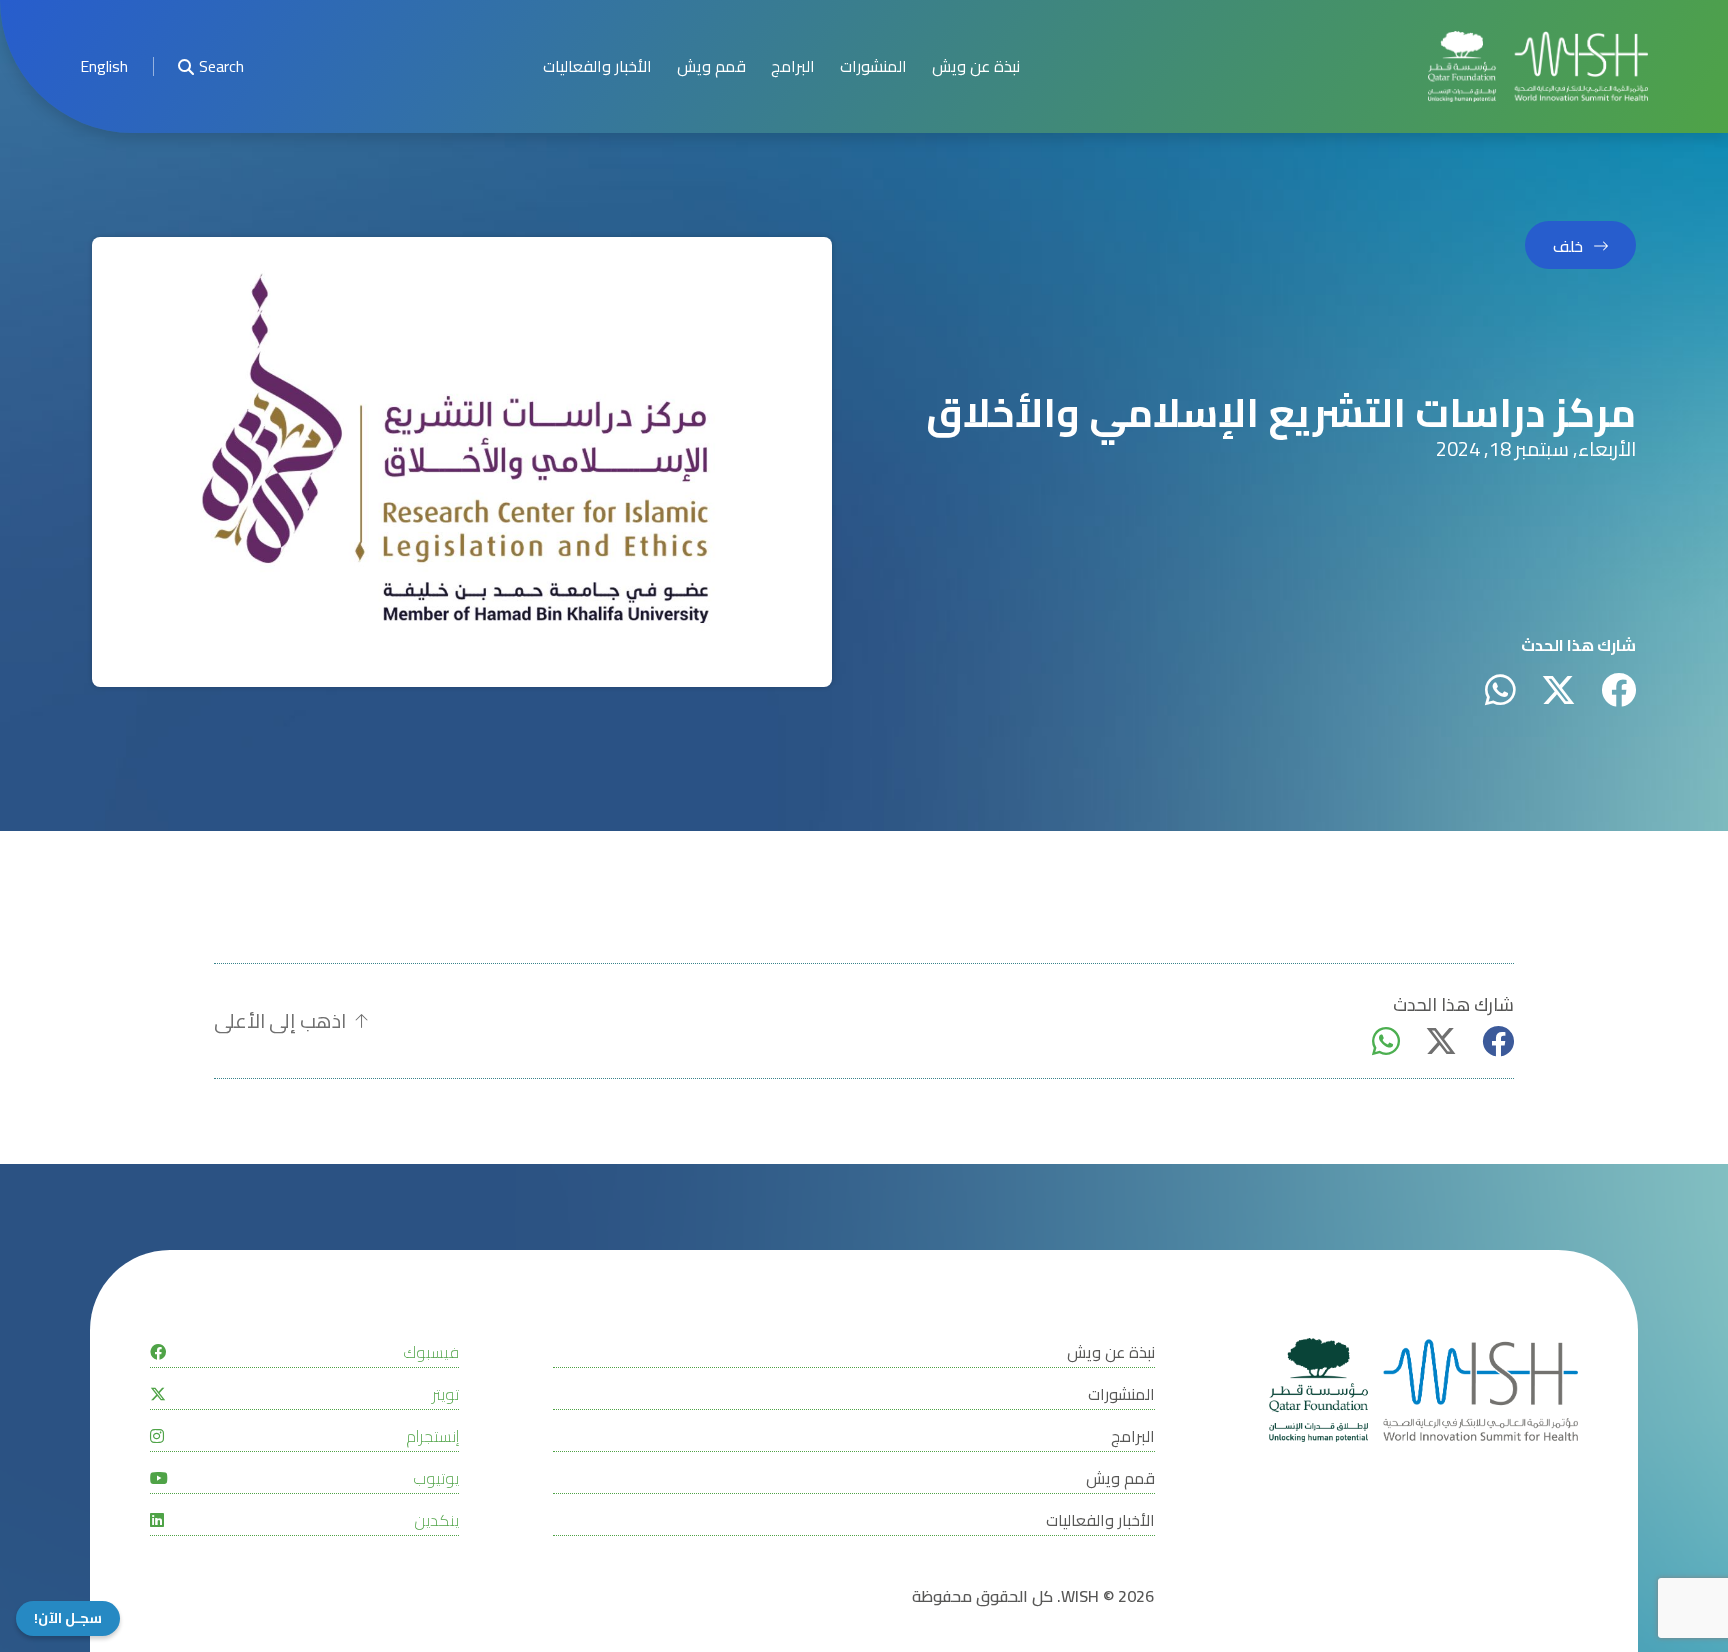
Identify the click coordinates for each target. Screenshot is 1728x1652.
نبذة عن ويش (976, 66)
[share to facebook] (1618, 689)
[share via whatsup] (1500, 689)
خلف (1568, 246)
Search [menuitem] (221, 66)
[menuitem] (104, 66)
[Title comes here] (1538, 66)
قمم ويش (711, 66)
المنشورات (873, 66)
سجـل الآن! (68, 1618)
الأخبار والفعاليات (597, 66)
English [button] (104, 66)
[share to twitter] (1558, 689)
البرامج (793, 66)
